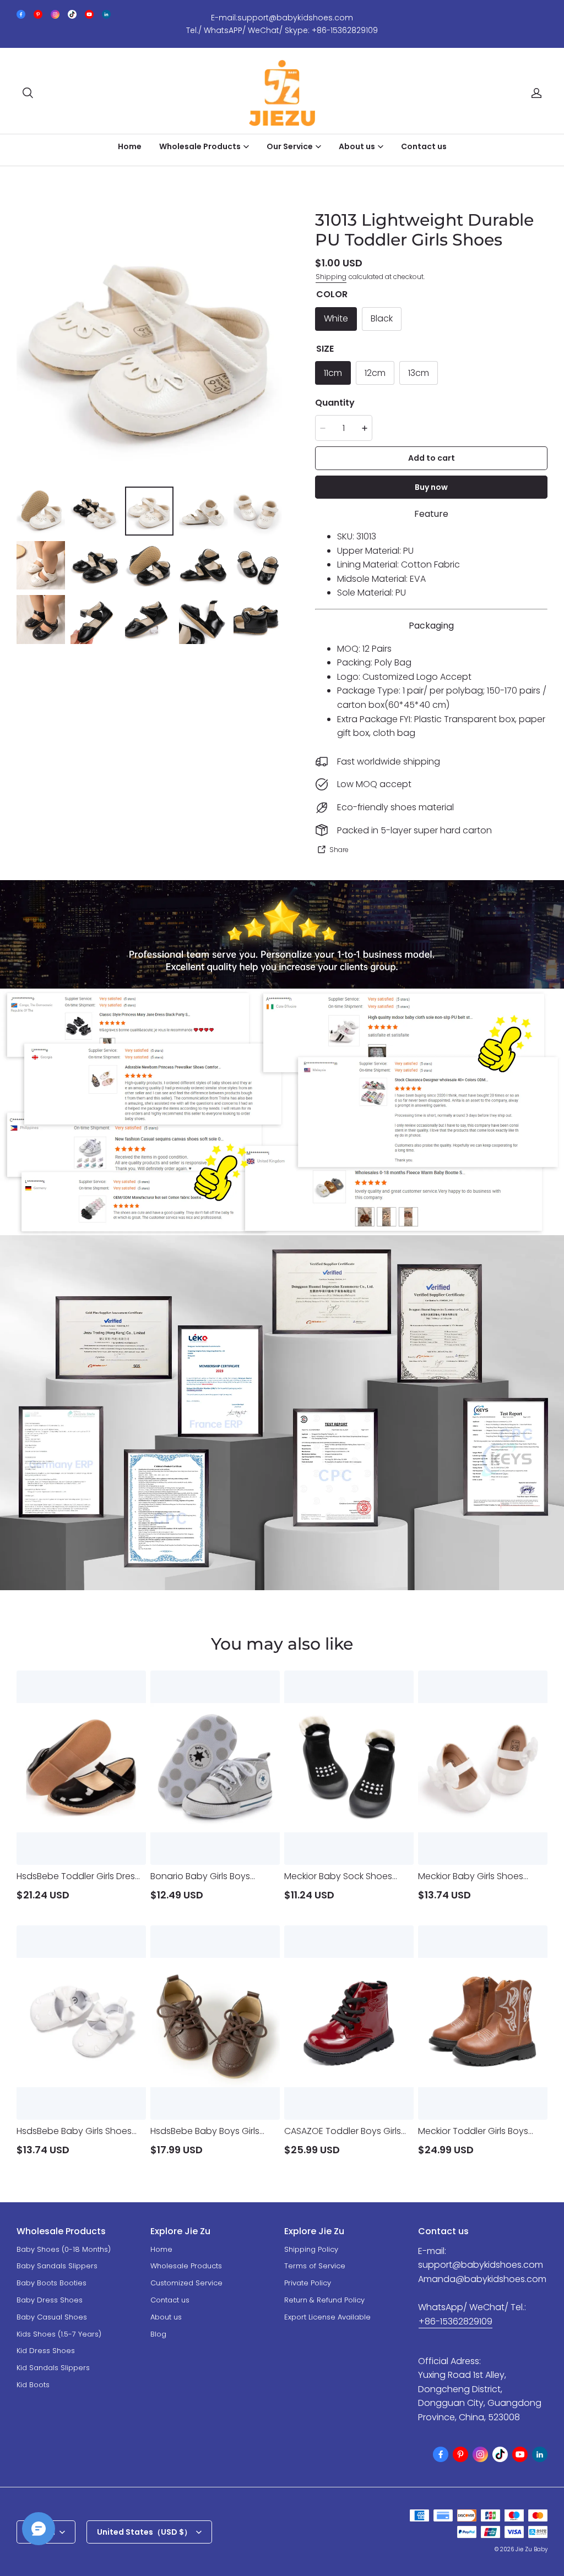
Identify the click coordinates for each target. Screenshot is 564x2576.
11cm (333, 373)
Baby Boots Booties (51, 2283)
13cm (419, 373)
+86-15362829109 (455, 2321)
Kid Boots (33, 2385)
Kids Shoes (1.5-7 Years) (59, 2334)
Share (339, 850)
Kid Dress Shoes (46, 2351)
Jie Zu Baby (532, 2549)
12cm (375, 373)
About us (166, 2317)
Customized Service (186, 2283)
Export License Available (327, 2317)
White (336, 318)
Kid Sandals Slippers (53, 2368)
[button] (28, 93)
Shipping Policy (311, 2249)
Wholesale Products (186, 2266)
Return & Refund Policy (324, 2300)
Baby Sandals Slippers (57, 2266)
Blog (158, 2334)
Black (382, 318)
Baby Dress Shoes (50, 2300)
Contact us (424, 146)
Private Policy (308, 2283)
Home (130, 146)
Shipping (331, 277)
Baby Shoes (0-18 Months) (64, 2249)
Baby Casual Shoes (52, 2317)
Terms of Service (315, 2266)
